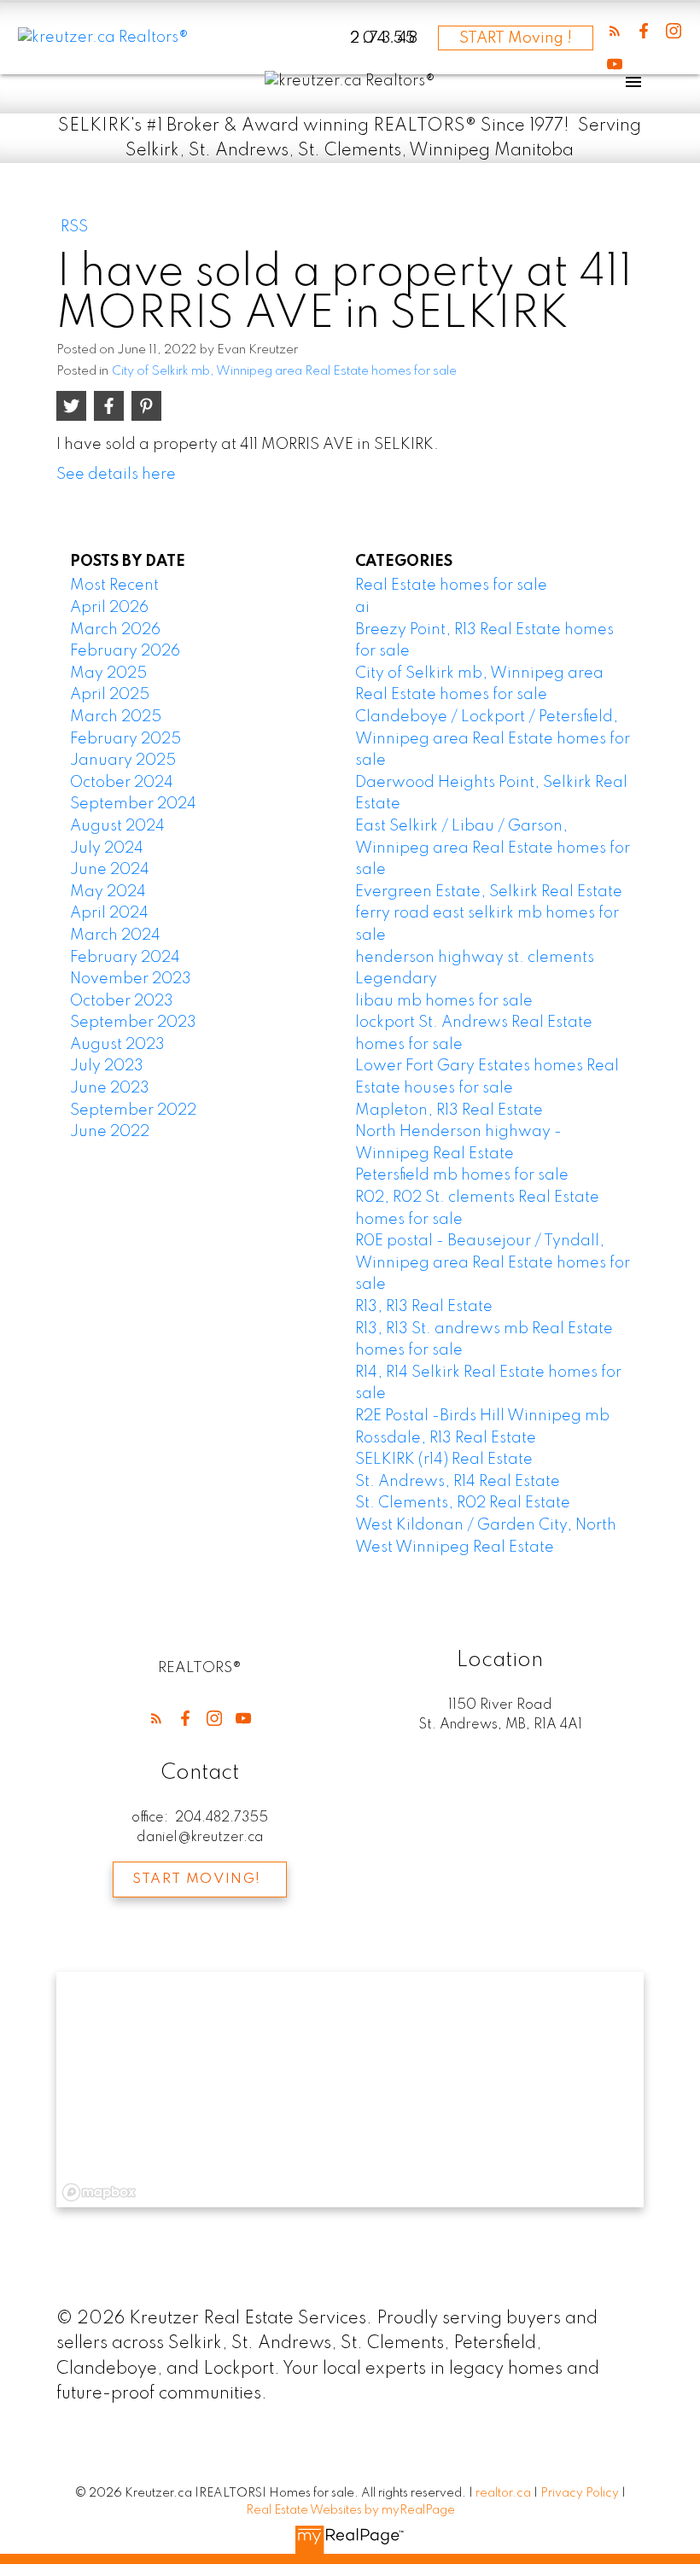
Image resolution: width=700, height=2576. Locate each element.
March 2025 (116, 717)
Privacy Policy (580, 2493)
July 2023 (107, 1066)
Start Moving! (197, 1880)
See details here (116, 475)
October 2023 (122, 1001)
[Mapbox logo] (99, 2192)
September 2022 (133, 1110)
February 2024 (125, 958)
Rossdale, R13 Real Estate (446, 1438)
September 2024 (133, 804)
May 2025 (108, 673)
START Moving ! (516, 38)
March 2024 (115, 935)
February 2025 (125, 739)
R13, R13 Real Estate (424, 1307)
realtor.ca (505, 2493)
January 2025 (123, 761)
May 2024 (108, 892)
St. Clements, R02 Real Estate (463, 1503)
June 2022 (110, 1132)
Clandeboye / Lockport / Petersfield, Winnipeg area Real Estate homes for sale (493, 739)
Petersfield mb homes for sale (462, 1175)
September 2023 (133, 1023)
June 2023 (110, 1088)
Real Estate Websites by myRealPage (350, 2510)
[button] (615, 31)
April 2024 (109, 913)
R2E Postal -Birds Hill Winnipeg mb (482, 1416)
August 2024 (117, 826)
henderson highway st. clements (475, 958)
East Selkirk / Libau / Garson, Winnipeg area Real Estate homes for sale (493, 848)
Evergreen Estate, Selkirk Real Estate (489, 892)
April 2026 (109, 608)
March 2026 (115, 630)
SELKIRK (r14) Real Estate (444, 1460)
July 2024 (107, 848)
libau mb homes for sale (444, 1001)
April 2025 (110, 695)
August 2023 (117, 1045)
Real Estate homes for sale (451, 586)
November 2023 (131, 979)
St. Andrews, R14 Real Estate (458, 1482)
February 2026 (125, 651)
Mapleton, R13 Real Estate (449, 1110)
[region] (350, 2089)
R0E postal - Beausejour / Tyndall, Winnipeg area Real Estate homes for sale (493, 1263)
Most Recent (114, 586)
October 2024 (122, 783)
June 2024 (110, 870)
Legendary (396, 979)
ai (362, 608)
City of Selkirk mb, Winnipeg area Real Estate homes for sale (284, 371)
